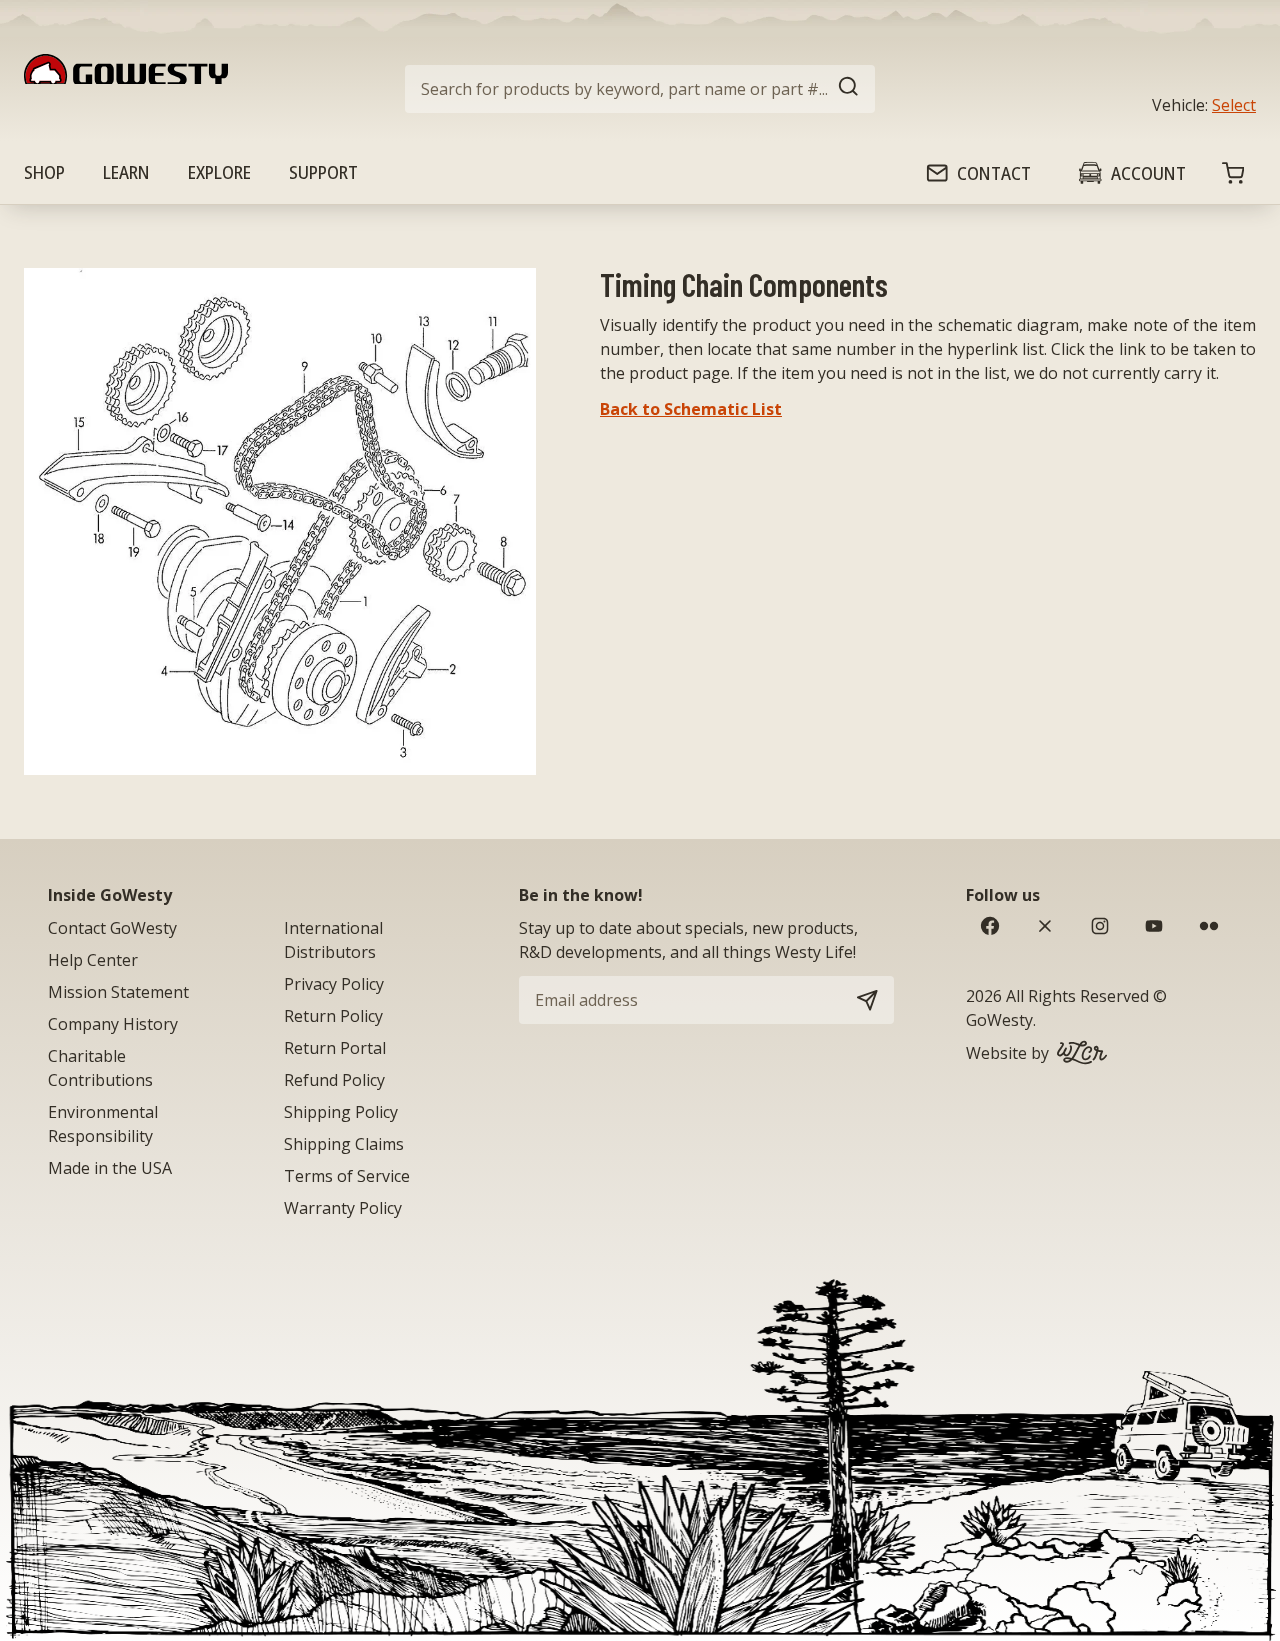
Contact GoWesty (112, 928)
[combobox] (640, 89)
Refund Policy (334, 1080)
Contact (994, 173)
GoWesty (999, 1020)
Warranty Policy (343, 1208)
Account (1148, 173)
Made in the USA (110, 1168)
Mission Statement (118, 992)
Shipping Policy (341, 1112)
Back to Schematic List (691, 409)
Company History (113, 1024)
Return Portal (335, 1048)
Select (1234, 105)
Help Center (93, 960)
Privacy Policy (334, 984)
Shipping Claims (344, 1144)
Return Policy (333, 1016)
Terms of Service (347, 1176)
